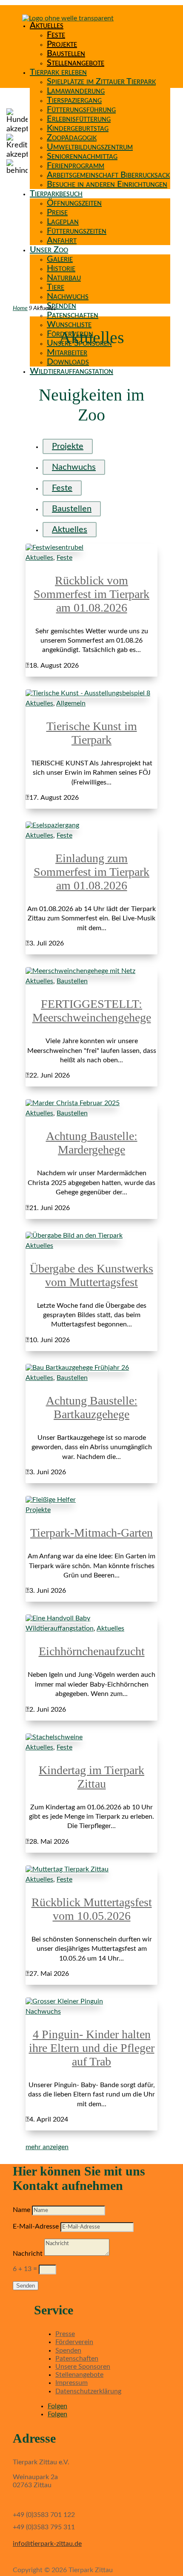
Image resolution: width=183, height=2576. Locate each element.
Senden (26, 2286)
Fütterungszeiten (77, 231)
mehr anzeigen (47, 2147)
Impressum (71, 2383)
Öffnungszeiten (74, 203)
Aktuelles (47, 25)
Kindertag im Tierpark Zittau (91, 1777)
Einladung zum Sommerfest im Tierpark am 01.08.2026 (91, 872)
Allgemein (71, 703)
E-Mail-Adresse (36, 2226)
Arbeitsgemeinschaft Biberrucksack (108, 175)
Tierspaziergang (74, 100)
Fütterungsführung (81, 110)
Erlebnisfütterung (79, 119)
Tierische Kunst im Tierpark (92, 733)
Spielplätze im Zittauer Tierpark (101, 82)
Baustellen (66, 54)
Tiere (56, 287)
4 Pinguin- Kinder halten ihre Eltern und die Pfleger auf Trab (92, 2048)
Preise (57, 212)
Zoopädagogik (72, 138)
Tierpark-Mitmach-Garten (91, 1533)
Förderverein (74, 2342)
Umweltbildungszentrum (90, 147)
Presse (65, 2334)
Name (21, 2210)
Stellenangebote (76, 63)
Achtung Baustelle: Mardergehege (92, 1143)
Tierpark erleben (58, 72)
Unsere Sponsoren (83, 2367)
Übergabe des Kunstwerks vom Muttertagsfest (91, 1275)
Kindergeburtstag (78, 128)
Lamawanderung (76, 91)
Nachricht (28, 2254)
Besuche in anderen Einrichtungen (107, 184)
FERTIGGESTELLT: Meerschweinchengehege (92, 1011)
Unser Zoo (49, 250)
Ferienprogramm (76, 166)
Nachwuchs (68, 296)
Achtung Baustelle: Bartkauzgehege (92, 1407)
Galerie (60, 259)
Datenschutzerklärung (88, 2391)
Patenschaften (73, 315)
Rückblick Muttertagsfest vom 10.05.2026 (92, 1909)
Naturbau (64, 278)
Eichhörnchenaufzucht (92, 1651)
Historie (61, 268)
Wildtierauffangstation (71, 371)
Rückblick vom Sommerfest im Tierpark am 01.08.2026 (91, 594)
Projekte (62, 44)
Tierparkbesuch (56, 194)
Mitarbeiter (67, 353)
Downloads (68, 362)
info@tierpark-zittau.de (47, 2544)
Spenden (61, 306)
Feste (56, 35)
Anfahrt (62, 240)
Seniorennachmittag (82, 156)
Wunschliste (69, 324)
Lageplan (63, 222)
